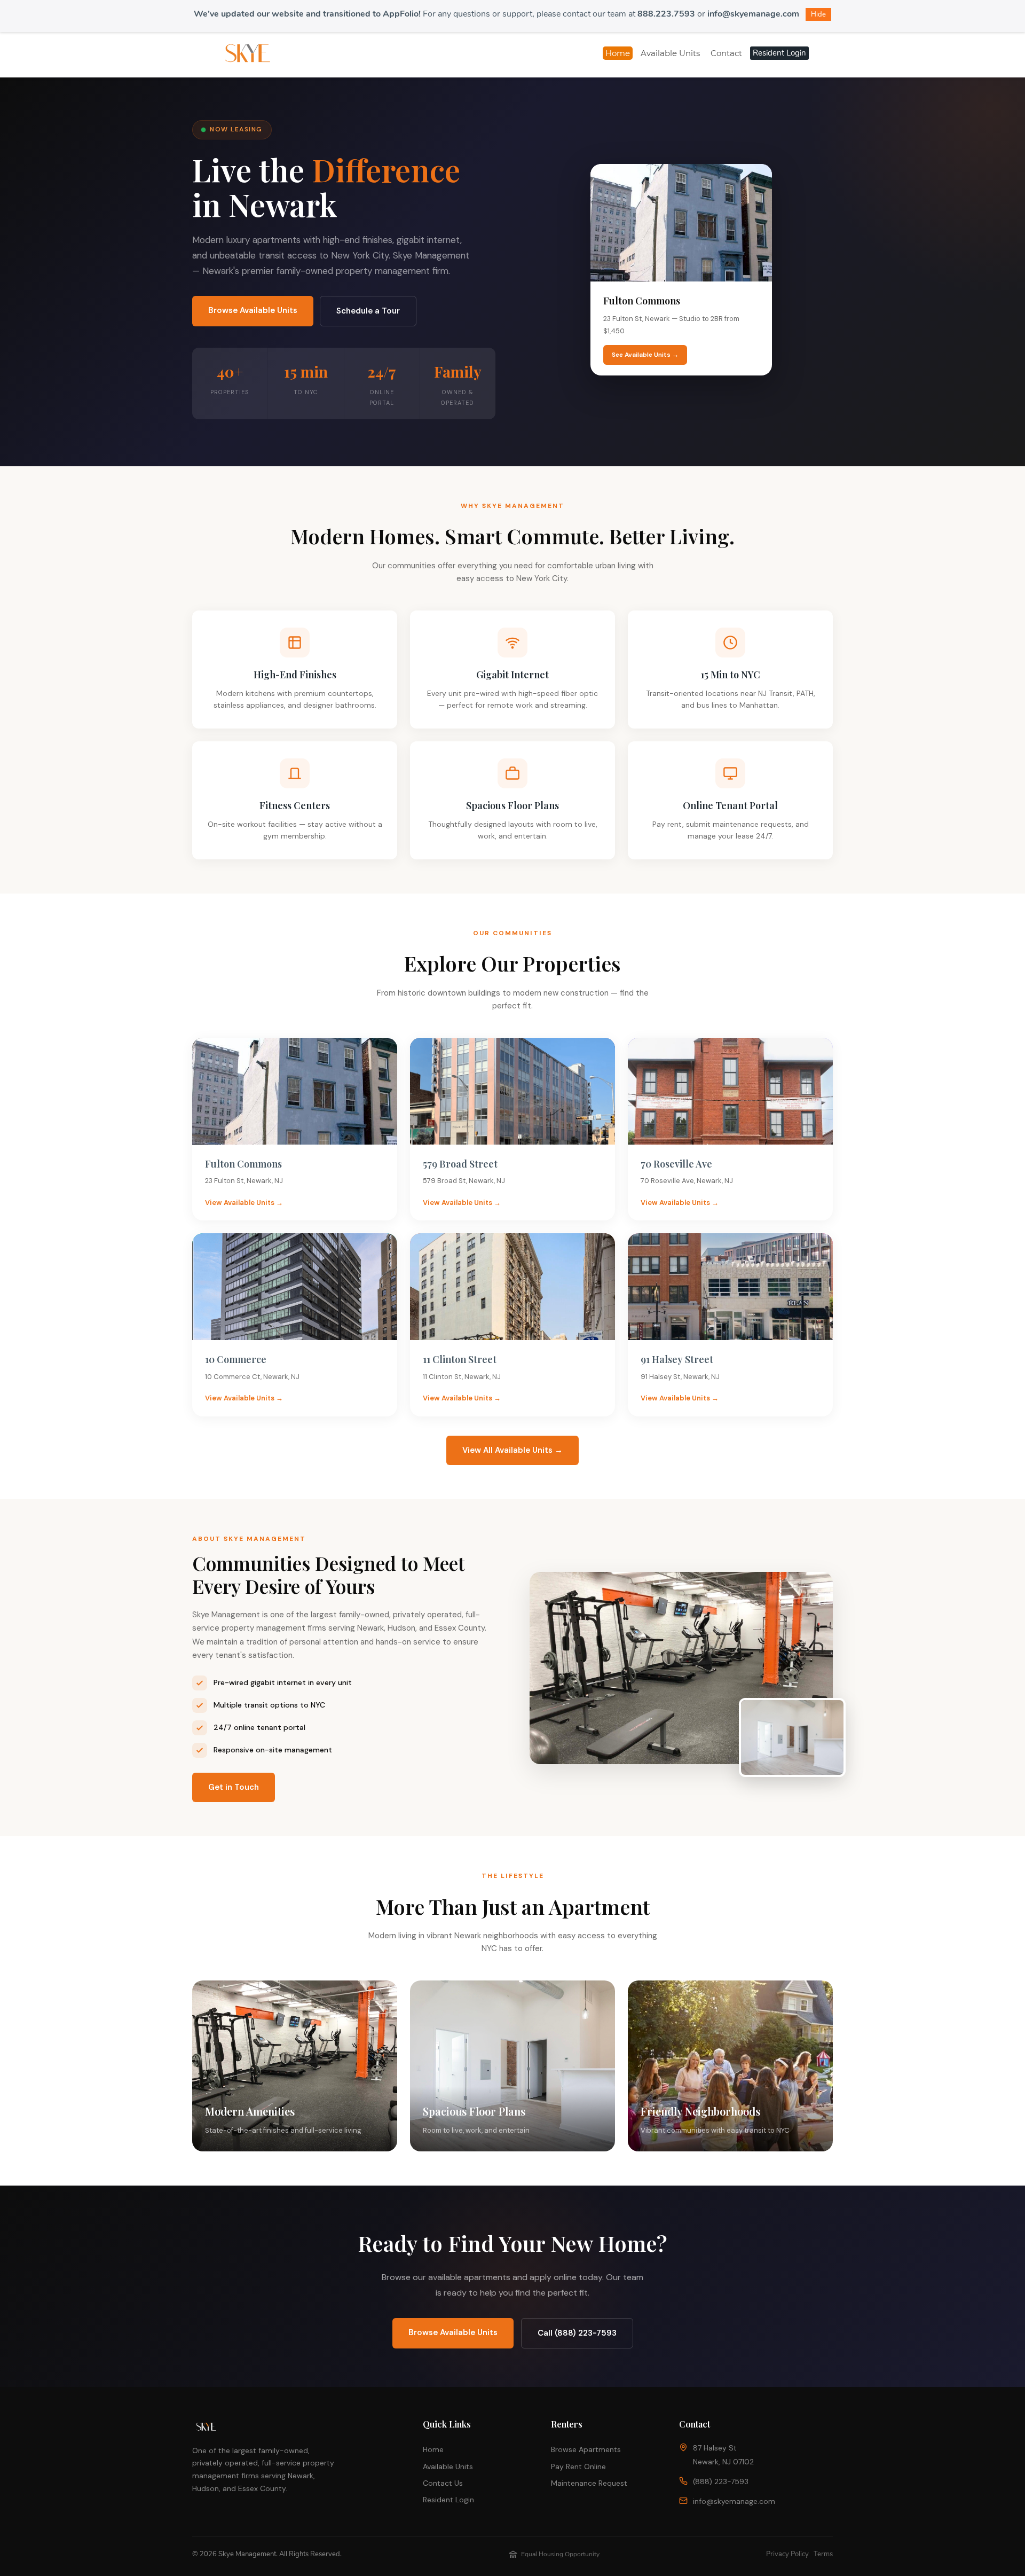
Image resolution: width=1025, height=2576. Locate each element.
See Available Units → (645, 355)
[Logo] (247, 53)
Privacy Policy (787, 2554)
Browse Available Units (253, 310)
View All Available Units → (512, 1450)
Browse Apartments (586, 2449)
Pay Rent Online (578, 2467)
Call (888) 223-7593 (577, 2333)
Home (433, 2449)
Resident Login (448, 2500)
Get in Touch (234, 1787)
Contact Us (443, 2483)
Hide (818, 14)
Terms (823, 2554)
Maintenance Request (589, 2483)
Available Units (448, 2467)
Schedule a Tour (368, 311)
